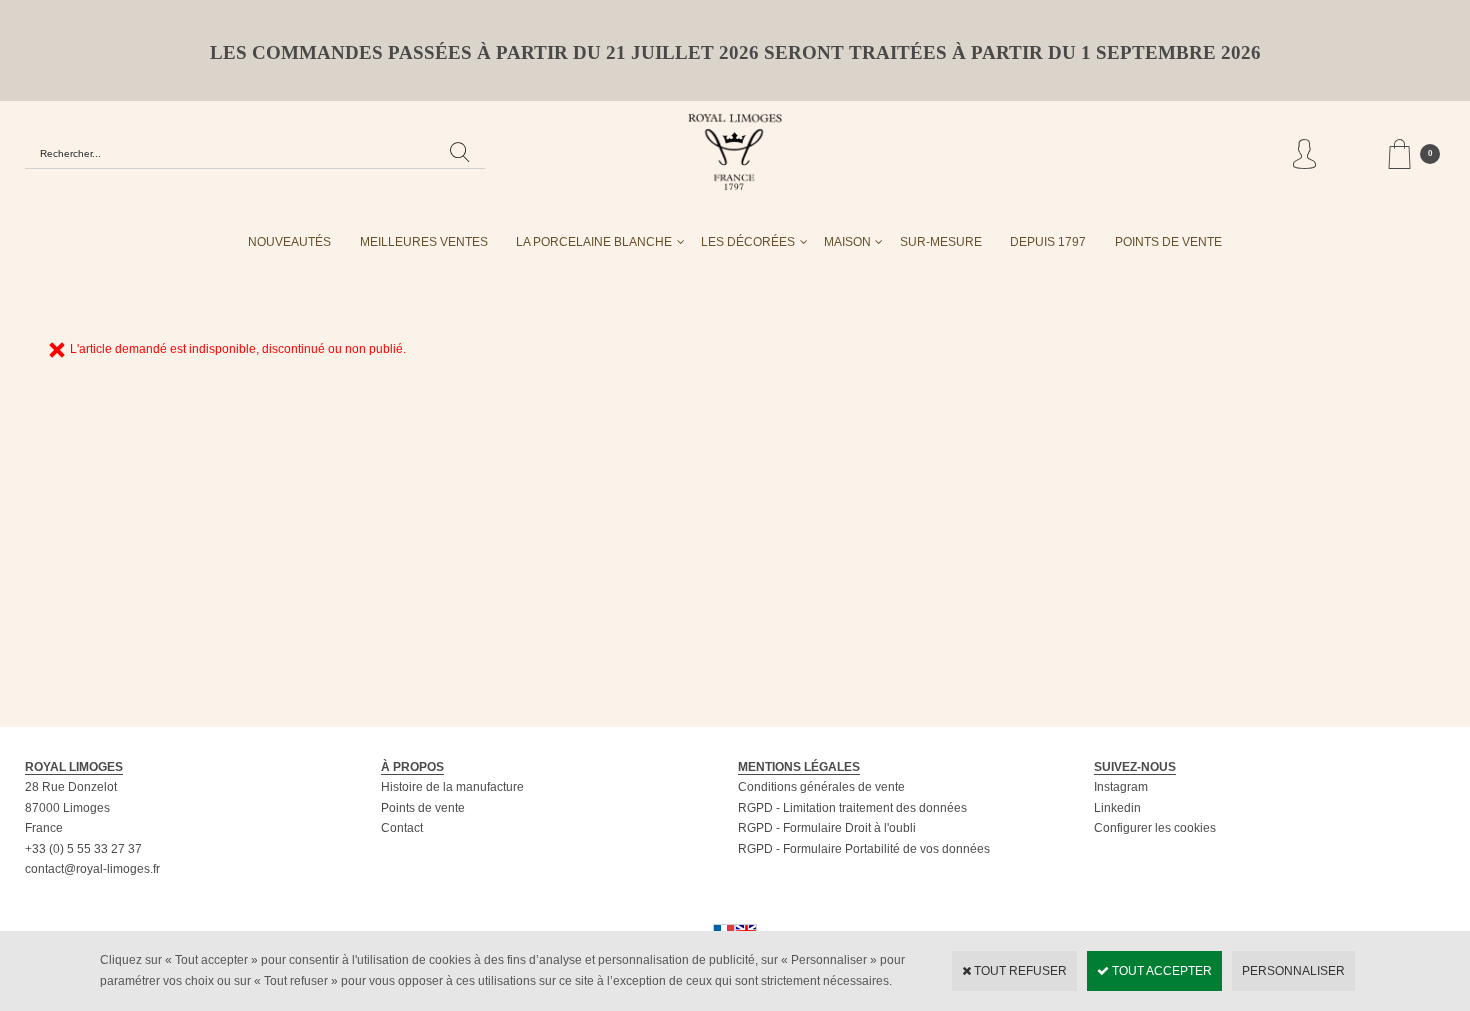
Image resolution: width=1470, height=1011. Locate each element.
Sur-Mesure (941, 242)
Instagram (1121, 787)
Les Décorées (748, 242)
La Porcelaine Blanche (594, 242)
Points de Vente (1168, 242)
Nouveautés (289, 242)
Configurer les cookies (1155, 828)
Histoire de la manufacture (452, 787)
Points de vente (423, 808)
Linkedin (1117, 808)
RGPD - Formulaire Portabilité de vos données (864, 849)
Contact (402, 828)
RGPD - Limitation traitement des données (852, 808)
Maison (847, 242)
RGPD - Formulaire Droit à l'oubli (827, 828)
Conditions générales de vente (821, 787)
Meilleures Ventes (424, 242)
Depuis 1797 (1048, 242)
